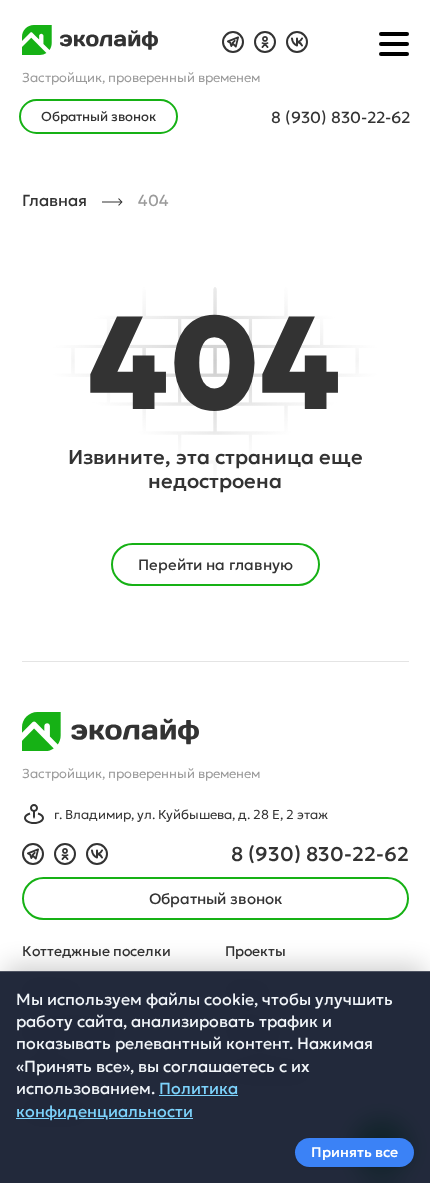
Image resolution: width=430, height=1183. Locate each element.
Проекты (255, 951)
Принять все (354, 1152)
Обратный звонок (98, 116)
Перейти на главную (215, 564)
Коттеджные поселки (96, 951)
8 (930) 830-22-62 (340, 117)
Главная (54, 200)
